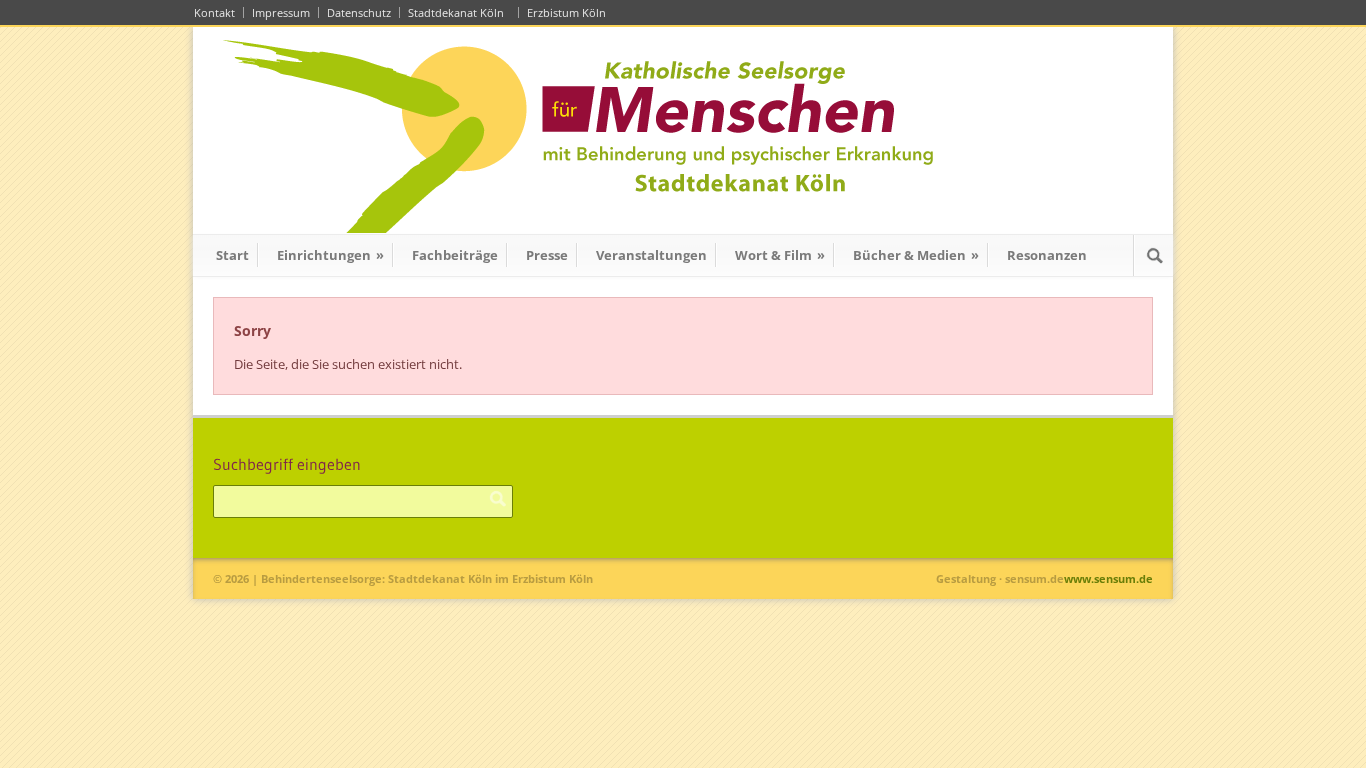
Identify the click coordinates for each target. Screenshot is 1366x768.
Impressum (281, 12)
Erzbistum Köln (569, 12)
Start (232, 255)
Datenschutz (359, 12)
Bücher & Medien (916, 255)
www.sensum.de (1108, 578)
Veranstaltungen (651, 255)
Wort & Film (780, 255)
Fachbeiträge (455, 255)
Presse (547, 255)
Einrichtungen (330, 255)
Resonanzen (1047, 255)
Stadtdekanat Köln (459, 12)
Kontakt (214, 12)
